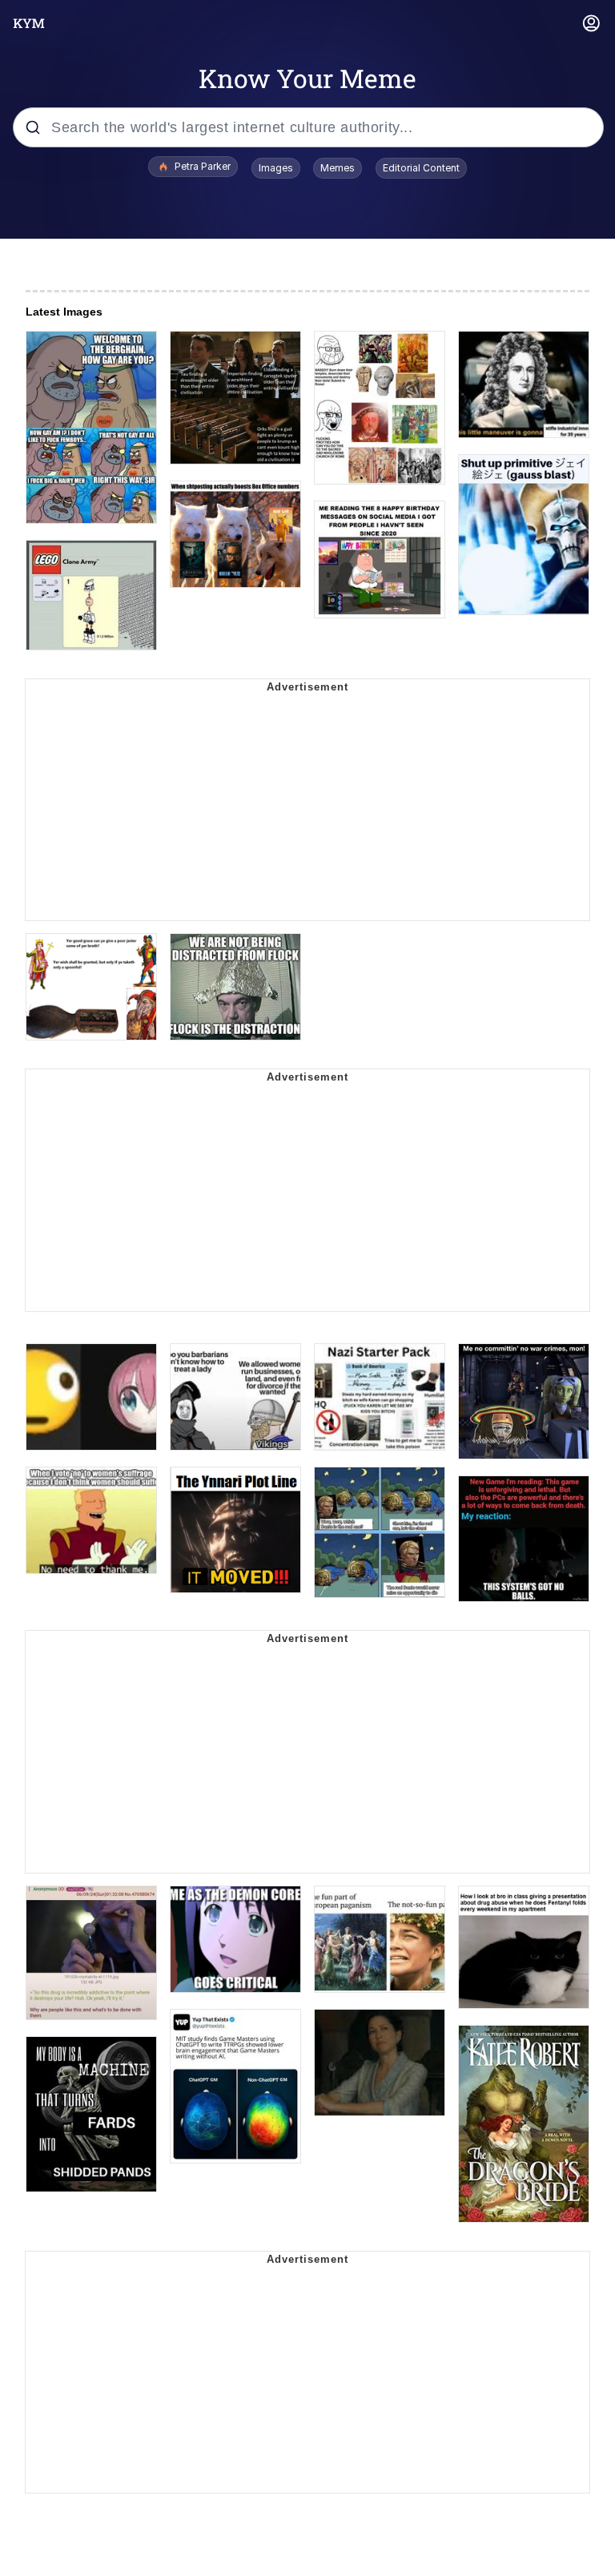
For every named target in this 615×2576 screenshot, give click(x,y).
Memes (338, 168)
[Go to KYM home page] (29, 23)
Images (276, 168)
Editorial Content (421, 168)
